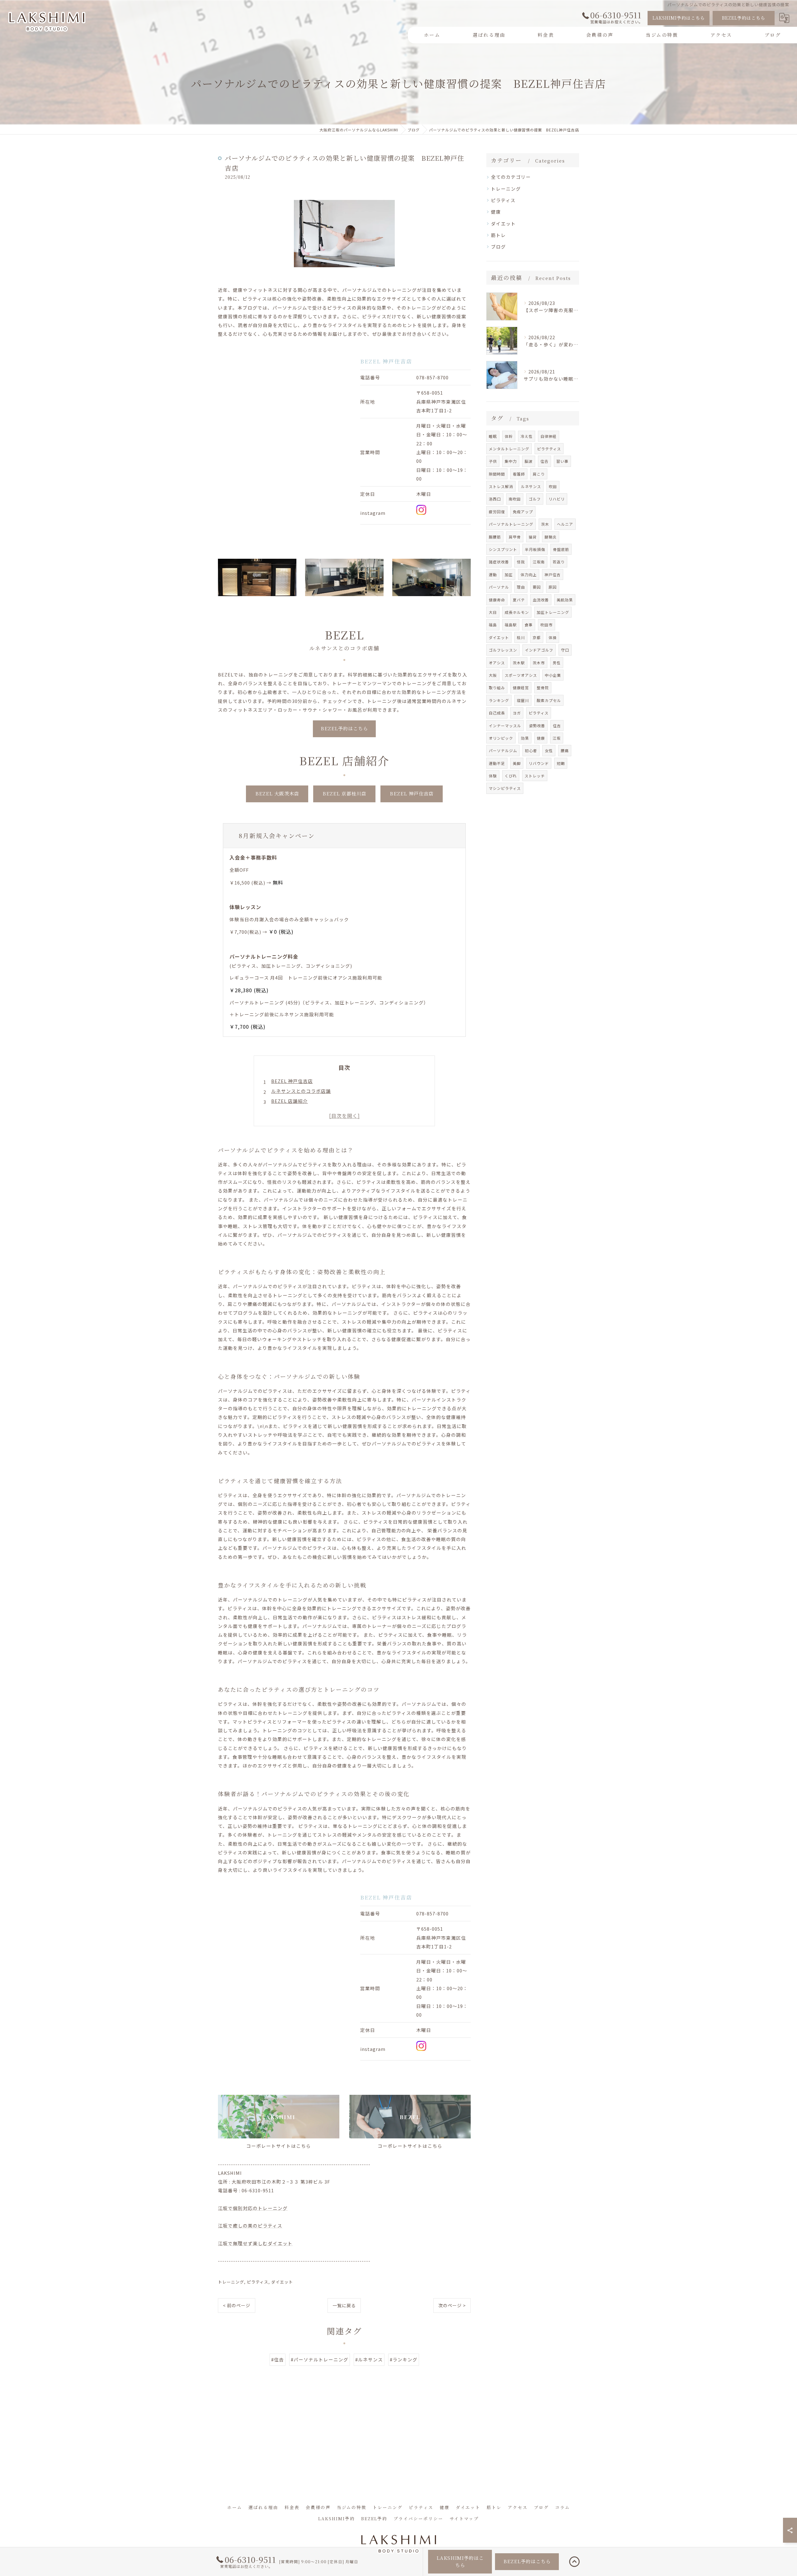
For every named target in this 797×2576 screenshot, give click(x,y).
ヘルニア (565, 524)
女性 (549, 750)
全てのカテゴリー (511, 177)
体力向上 (529, 574)
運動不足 (497, 763)
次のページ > (452, 2305)
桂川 (521, 637)
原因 (553, 587)
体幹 (509, 436)
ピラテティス (549, 449)
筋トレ (498, 235)
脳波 (529, 461)
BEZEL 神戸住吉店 (292, 1081)
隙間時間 (497, 474)
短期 (561, 763)
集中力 (511, 461)
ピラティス (258, 2282)
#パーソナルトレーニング (320, 2359)
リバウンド (539, 763)
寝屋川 (523, 700)
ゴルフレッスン (503, 650)
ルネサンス (531, 486)
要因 (537, 587)
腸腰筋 (495, 537)
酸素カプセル (549, 700)
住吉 (557, 726)
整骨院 (543, 688)
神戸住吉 (553, 574)
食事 (529, 625)
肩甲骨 (515, 537)
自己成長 (497, 713)
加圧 (509, 574)
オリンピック (501, 738)
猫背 (533, 537)
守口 (565, 650)
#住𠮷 (278, 2359)
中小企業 (553, 675)
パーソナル (499, 587)
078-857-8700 (432, 377)
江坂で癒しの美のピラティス (250, 2225)
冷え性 (527, 436)
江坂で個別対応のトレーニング (253, 2208)
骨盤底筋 (561, 549)
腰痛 (565, 750)
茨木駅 (519, 663)
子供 (493, 461)
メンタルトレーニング (509, 449)
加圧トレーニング (553, 612)
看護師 (519, 474)
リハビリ (557, 499)
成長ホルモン (517, 612)
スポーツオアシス (521, 675)
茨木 (545, 524)
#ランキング (404, 2359)
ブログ (498, 247)
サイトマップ (464, 2518)
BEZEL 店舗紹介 (290, 1101)
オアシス (497, 663)
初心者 (531, 750)
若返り (559, 562)
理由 (521, 587)
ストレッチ (535, 776)
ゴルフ (535, 499)
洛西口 (495, 499)
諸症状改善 (499, 562)
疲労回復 (497, 512)
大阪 (493, 675)
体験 (493, 776)
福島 (493, 625)
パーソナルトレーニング (511, 524)
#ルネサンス (369, 2359)
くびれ (511, 776)
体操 (553, 637)
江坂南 (539, 562)
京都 (537, 637)
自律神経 (549, 436)
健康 (496, 212)
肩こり (539, 474)
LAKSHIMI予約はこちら (679, 18)
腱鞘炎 (551, 537)
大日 (493, 612)
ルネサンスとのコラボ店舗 (301, 1091)
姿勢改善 (537, 726)
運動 (493, 574)
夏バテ (519, 600)
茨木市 (539, 663)
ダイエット (282, 2282)
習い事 (562, 461)
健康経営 (521, 688)
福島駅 (511, 625)
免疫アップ (523, 512)
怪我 (521, 562)
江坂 (557, 738)
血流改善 (541, 600)
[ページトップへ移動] (574, 2562)
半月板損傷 (535, 549)
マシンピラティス (505, 788)
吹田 (553, 486)
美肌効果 (565, 600)
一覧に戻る (344, 2305)
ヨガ (517, 713)
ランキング (499, 700)
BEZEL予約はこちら (744, 18)
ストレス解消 (501, 486)
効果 (525, 738)
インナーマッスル (505, 726)
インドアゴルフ (539, 650)
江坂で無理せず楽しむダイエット (255, 2243)
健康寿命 (497, 600)
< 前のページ (237, 2305)
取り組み (497, 688)
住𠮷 (545, 461)
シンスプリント (503, 549)
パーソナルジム (503, 750)
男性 (557, 663)
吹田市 (547, 625)
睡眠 (493, 436)
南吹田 (515, 499)
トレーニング (231, 2282)
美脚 (517, 763)
